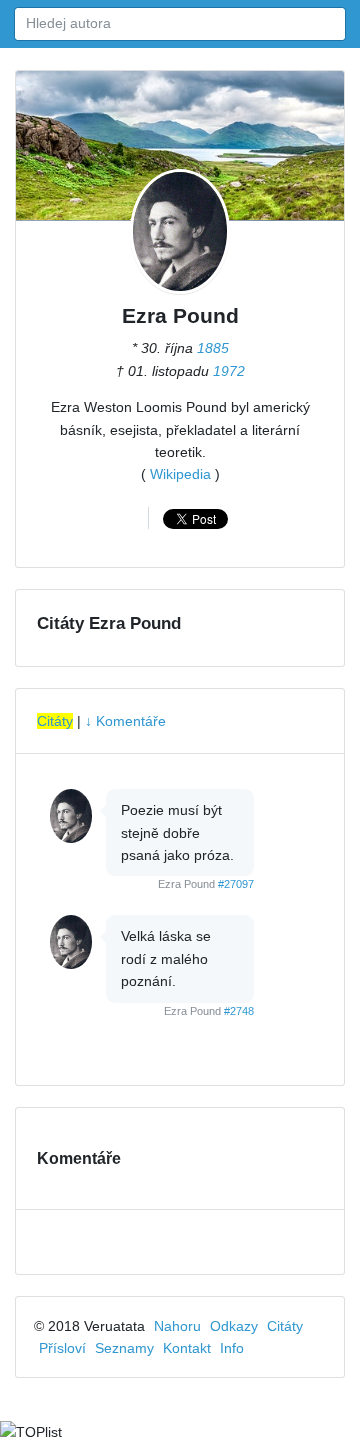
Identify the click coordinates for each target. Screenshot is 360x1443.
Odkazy (234, 1326)
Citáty (55, 721)
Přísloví (62, 1348)
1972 (229, 371)
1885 (213, 348)
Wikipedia (180, 474)
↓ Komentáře (125, 721)
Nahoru (177, 1326)
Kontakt (187, 1348)
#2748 (239, 1011)
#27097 (236, 884)
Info (232, 1348)
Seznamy (124, 1348)
